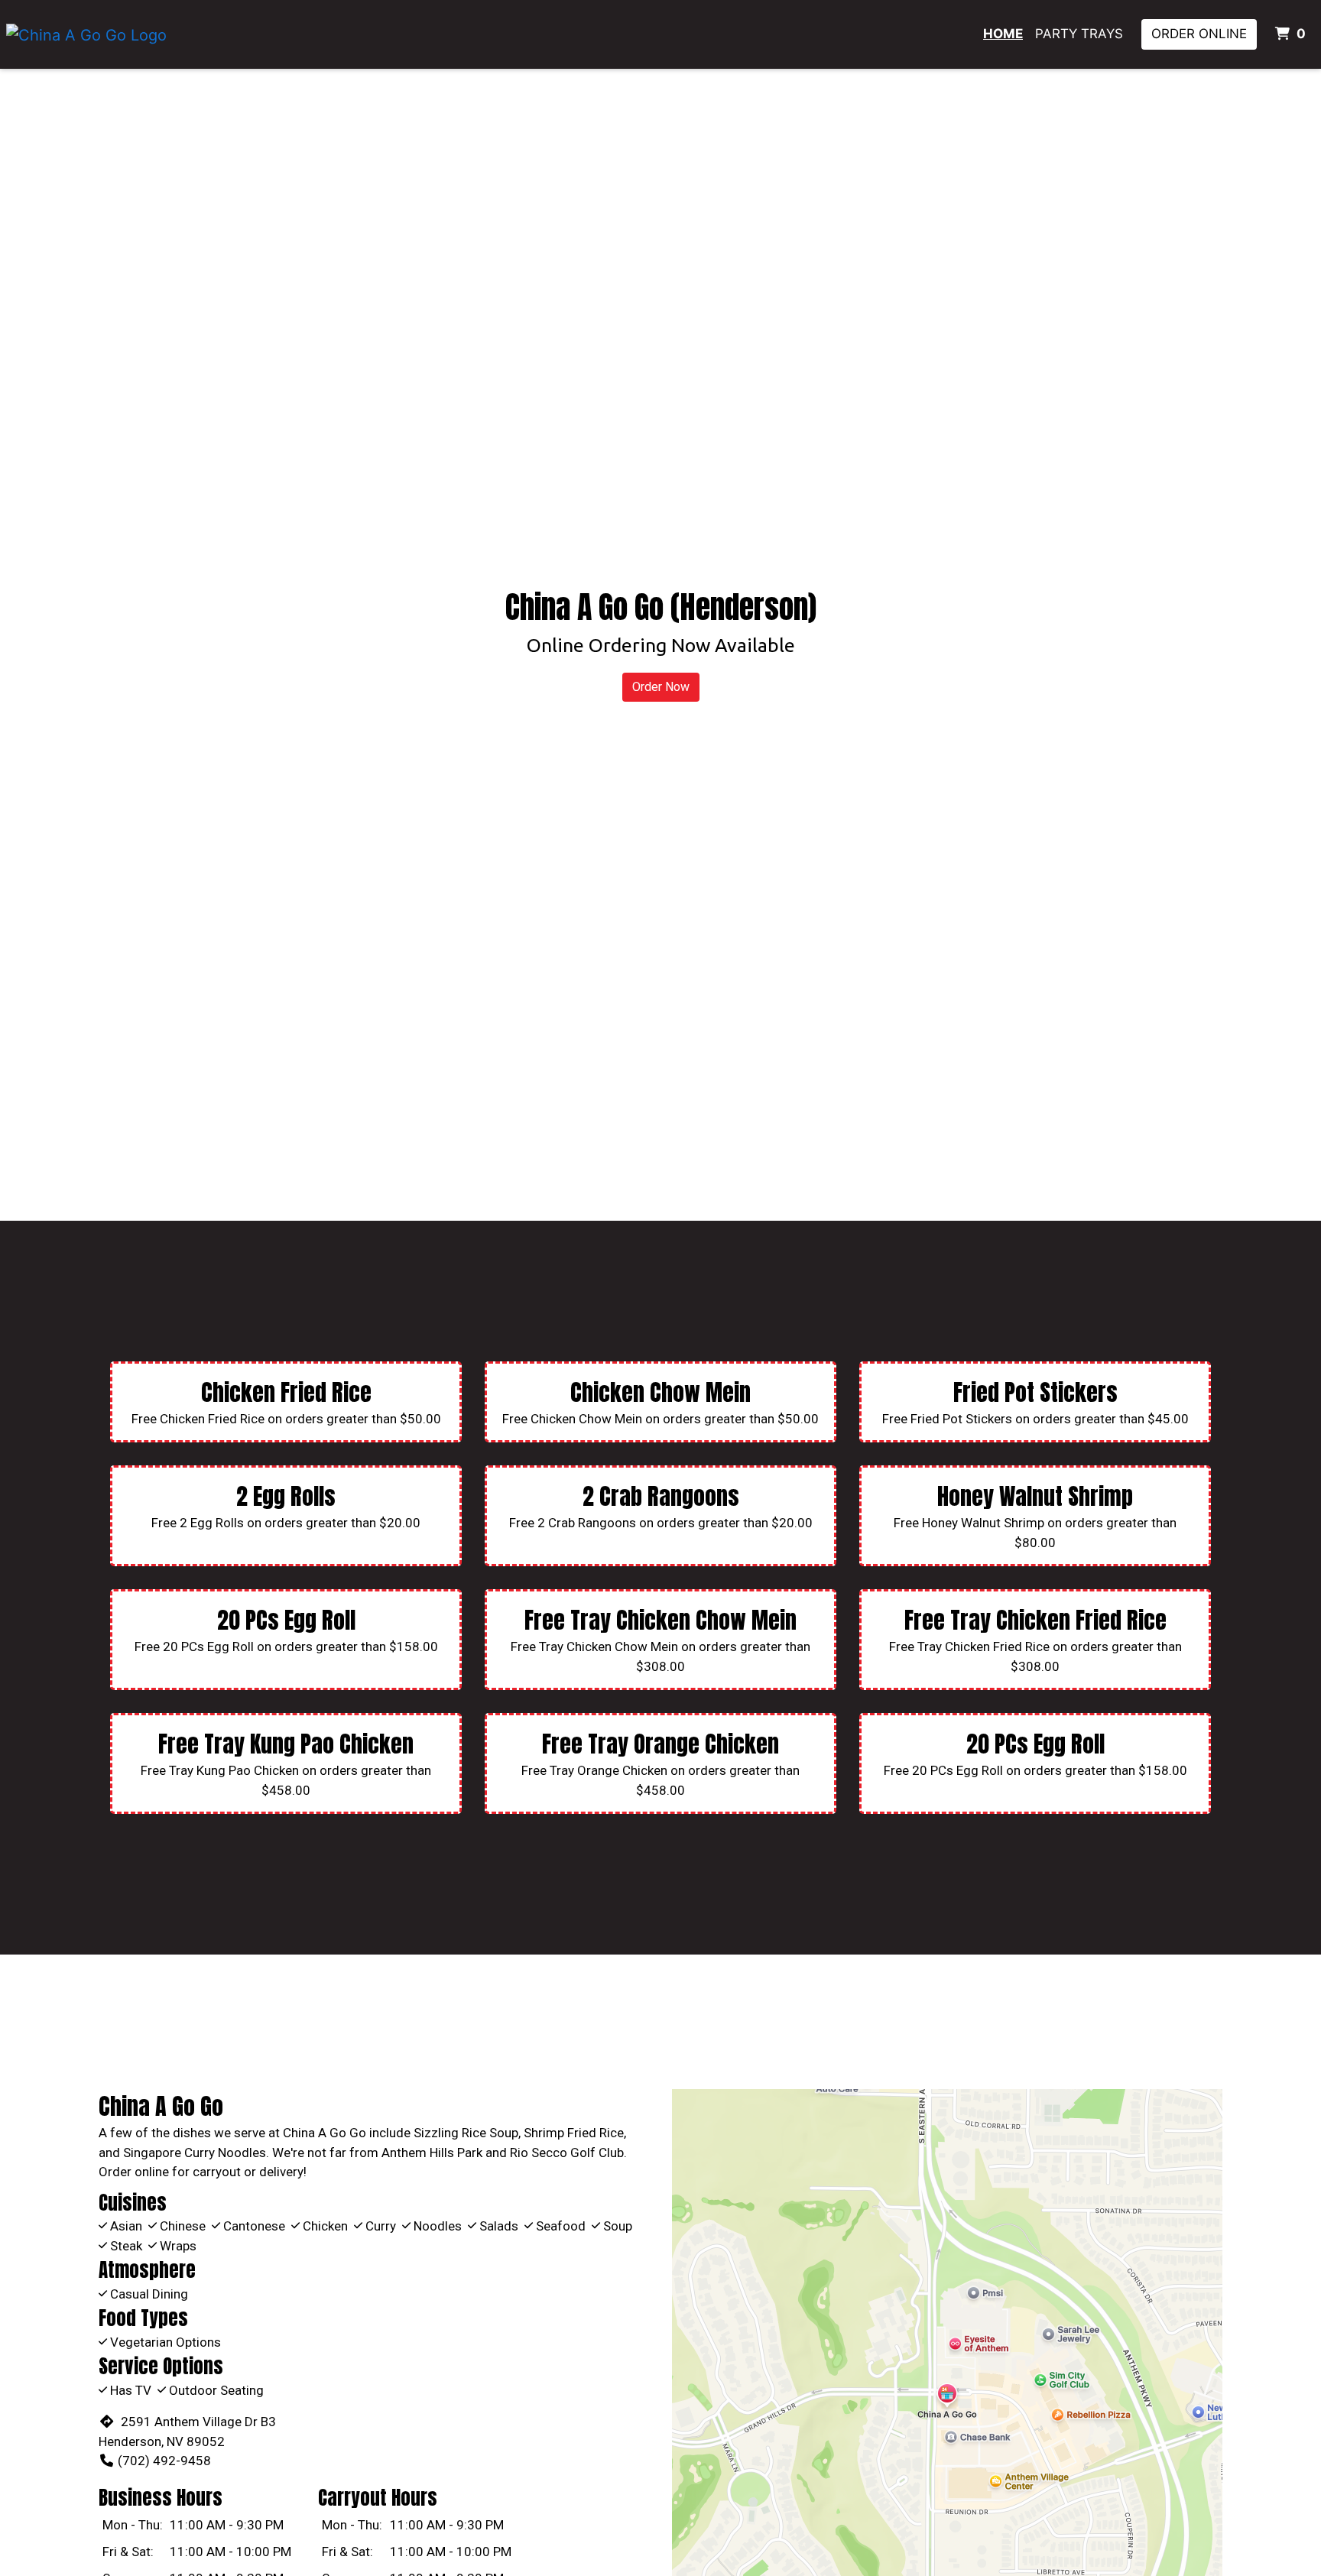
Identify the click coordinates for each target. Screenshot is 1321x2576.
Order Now (661, 687)
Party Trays (1079, 34)
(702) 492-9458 (164, 2461)
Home (1003, 34)
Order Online (1199, 34)
